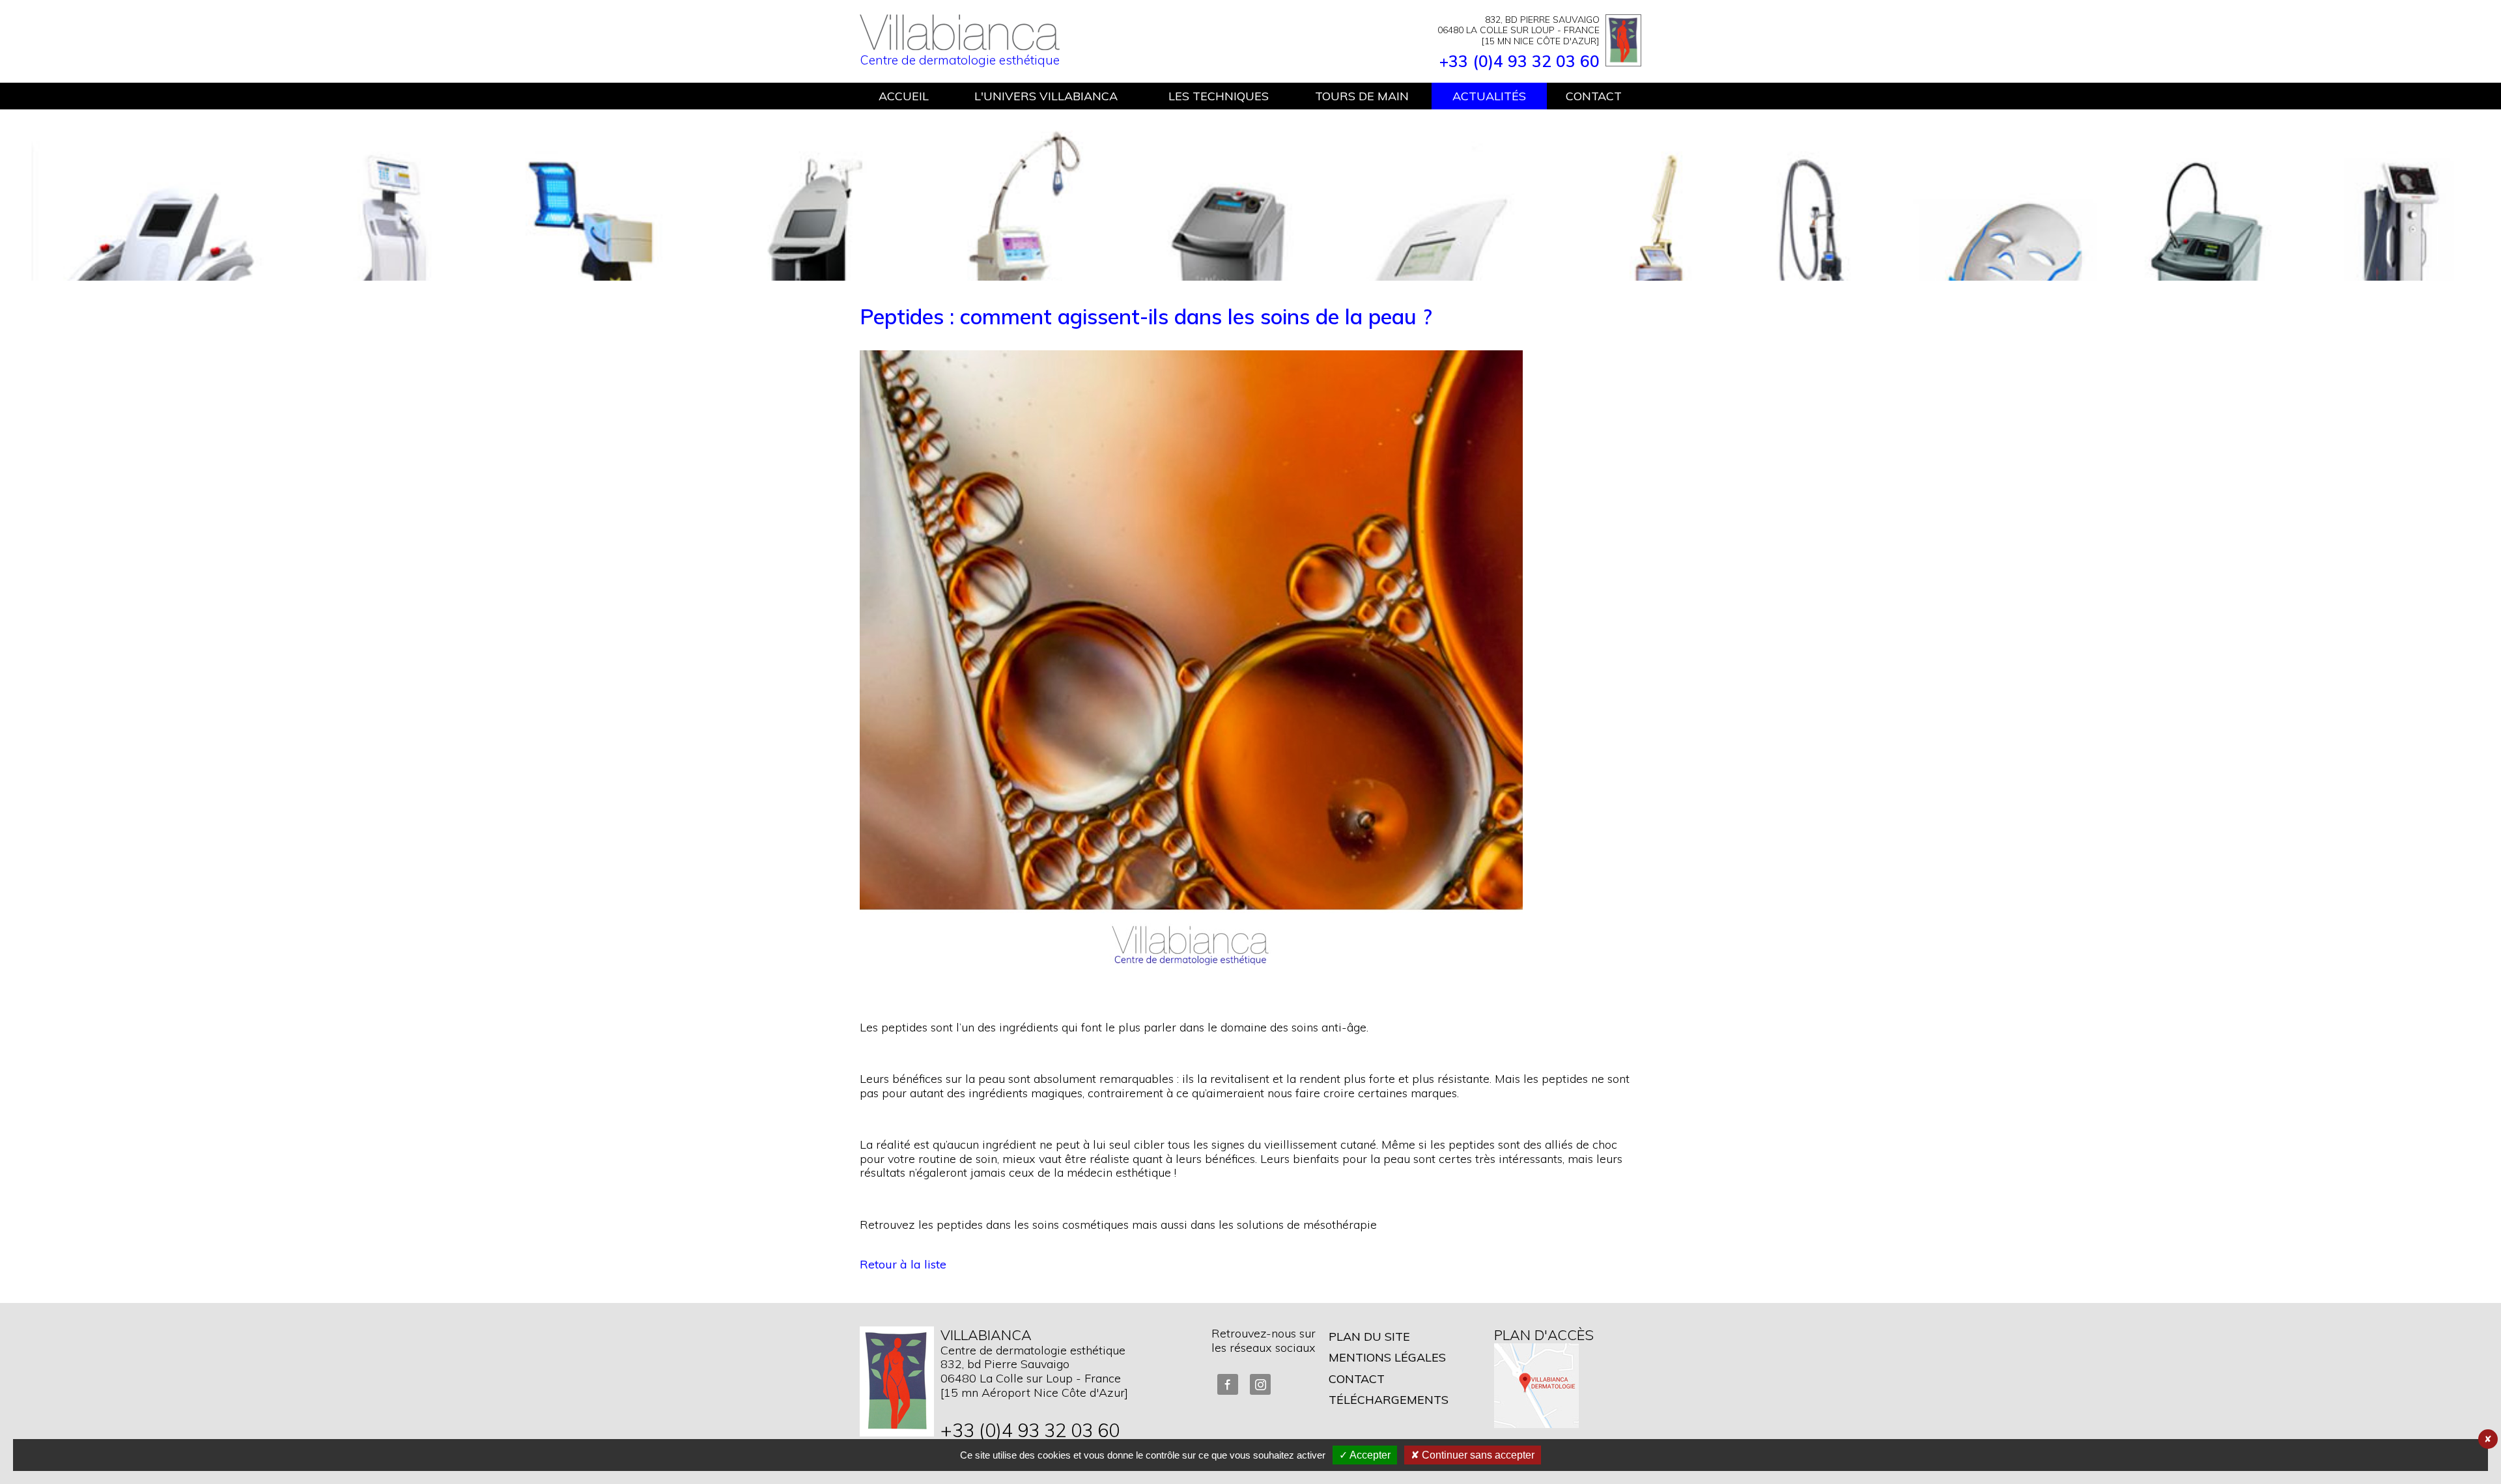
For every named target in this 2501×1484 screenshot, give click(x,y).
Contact (1357, 1379)
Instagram (1260, 1384)
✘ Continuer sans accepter (1473, 1455)
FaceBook (1228, 1384)
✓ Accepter (1365, 1455)
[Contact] (897, 1381)
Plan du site (1369, 1337)
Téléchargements (1389, 1400)
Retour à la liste (903, 1264)
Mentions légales (1387, 1357)
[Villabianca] (960, 46)
